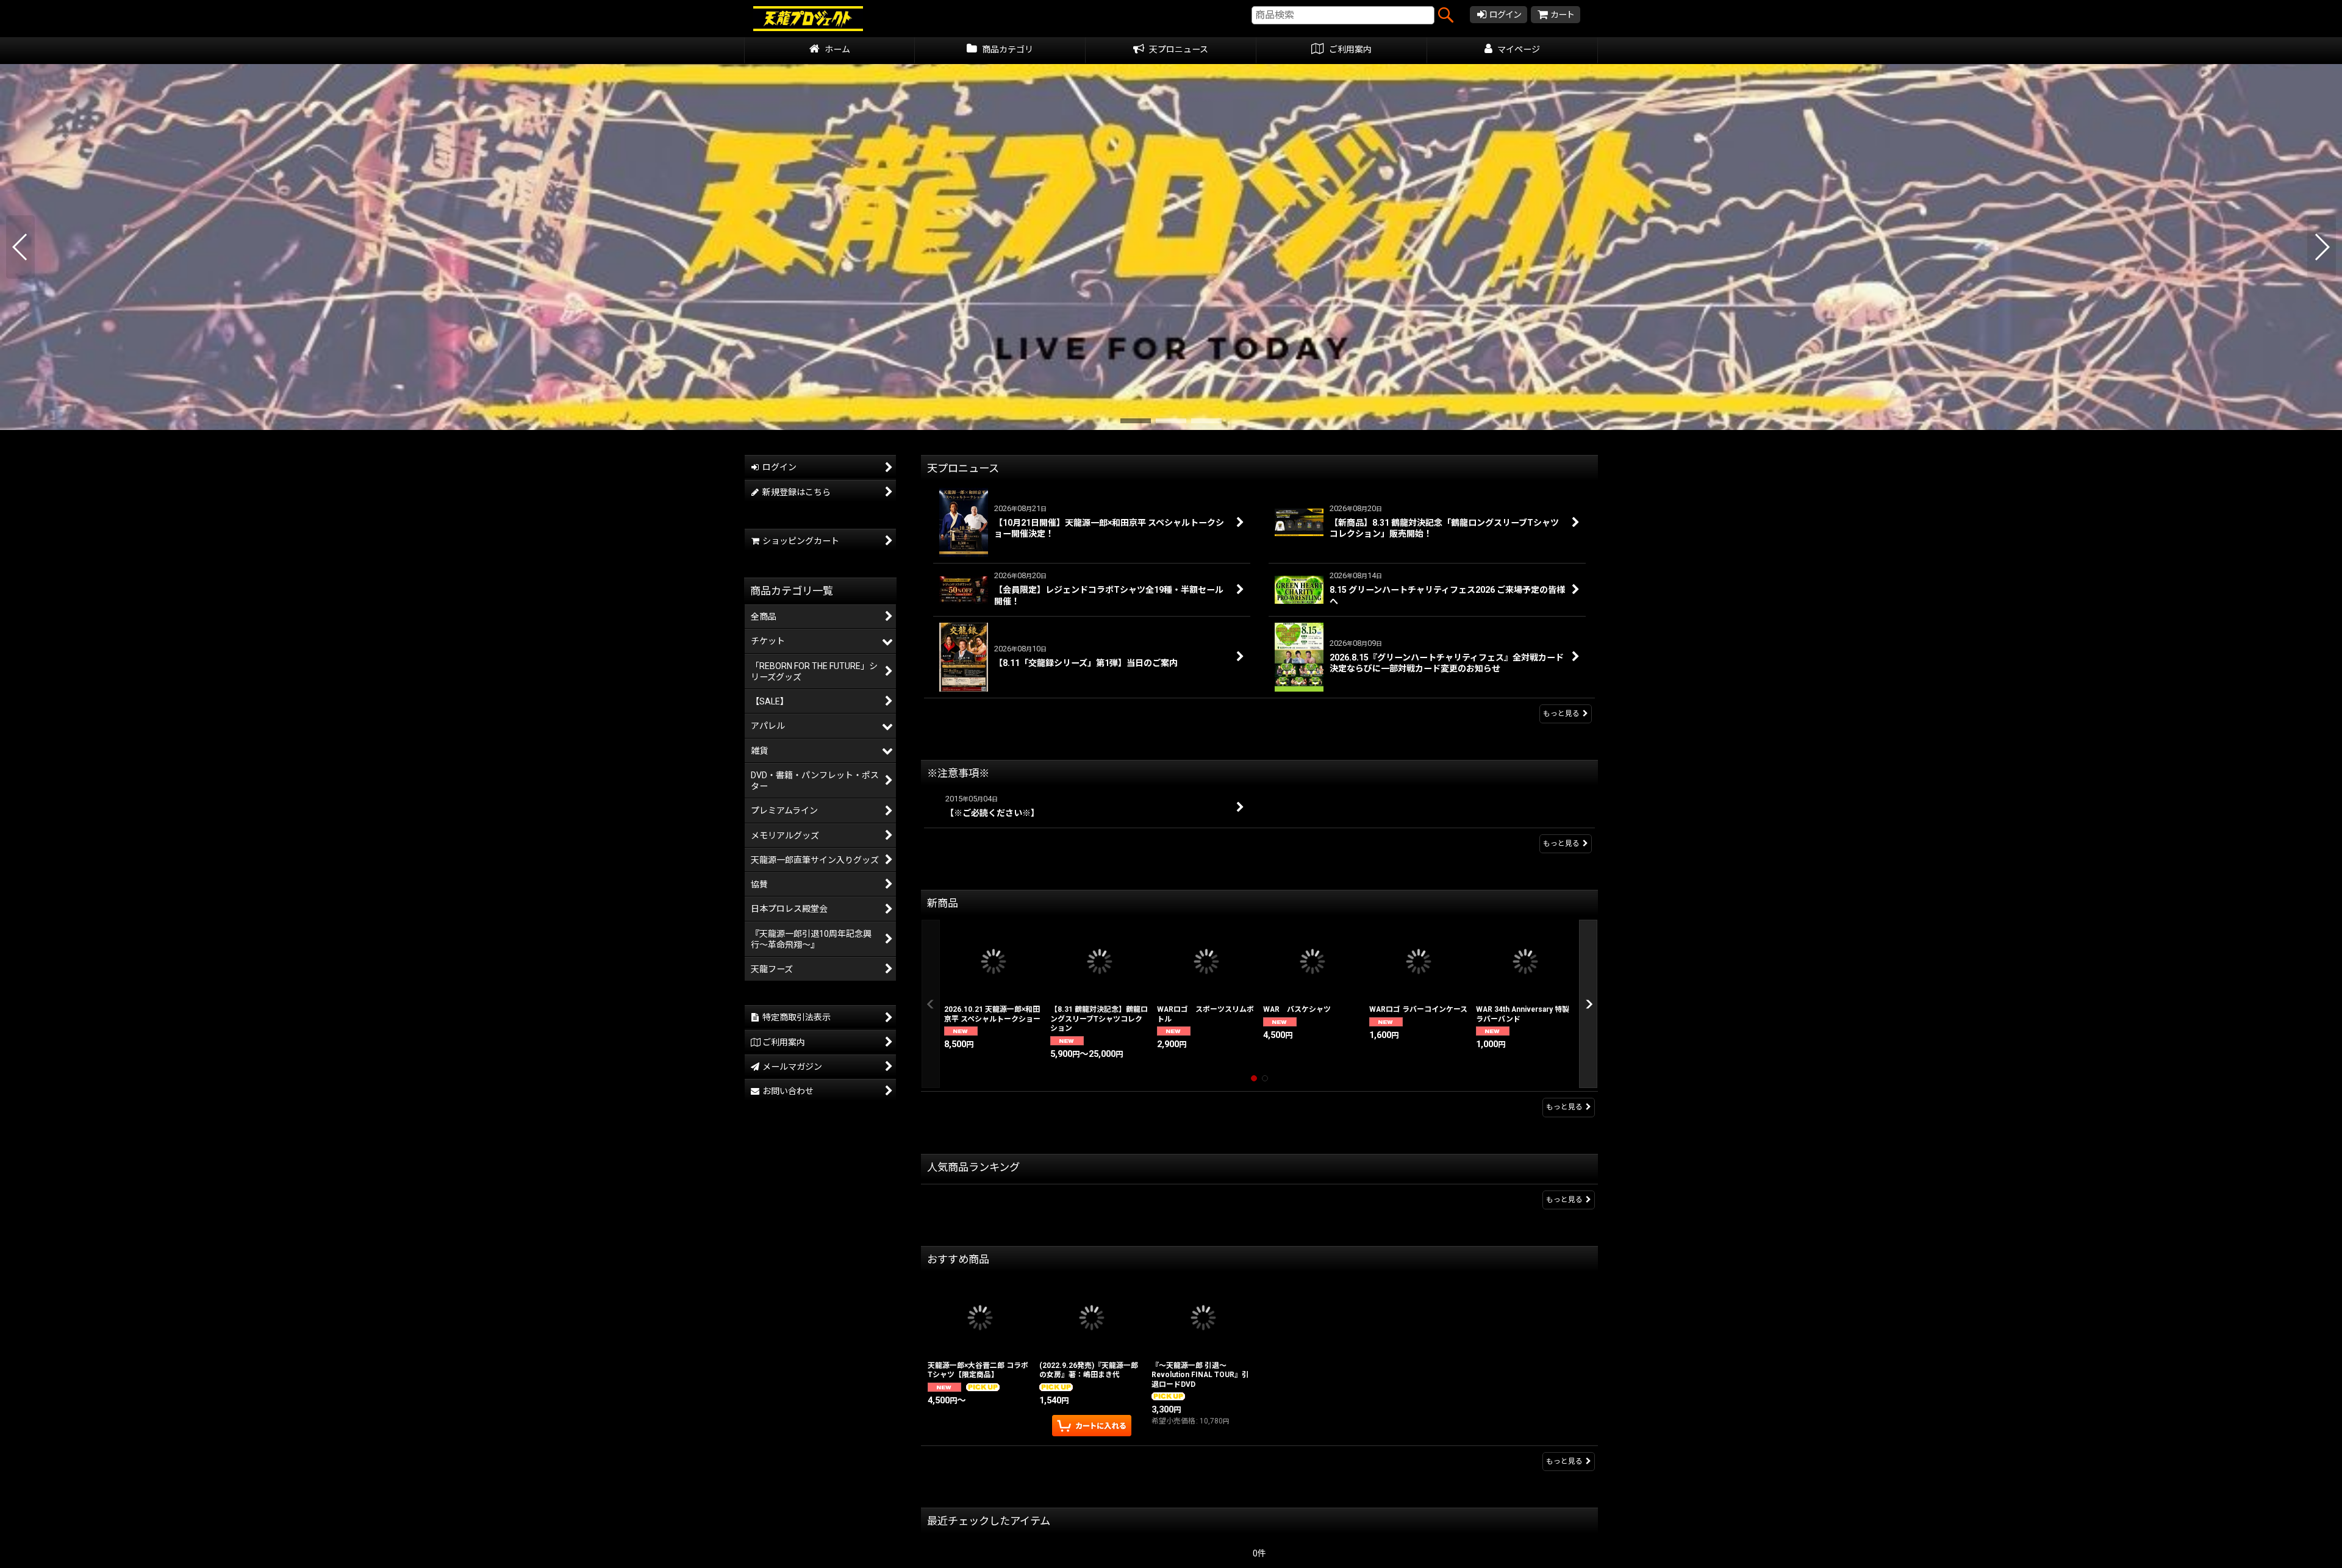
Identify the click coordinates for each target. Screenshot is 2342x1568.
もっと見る (1561, 714)
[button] (20, 247)
